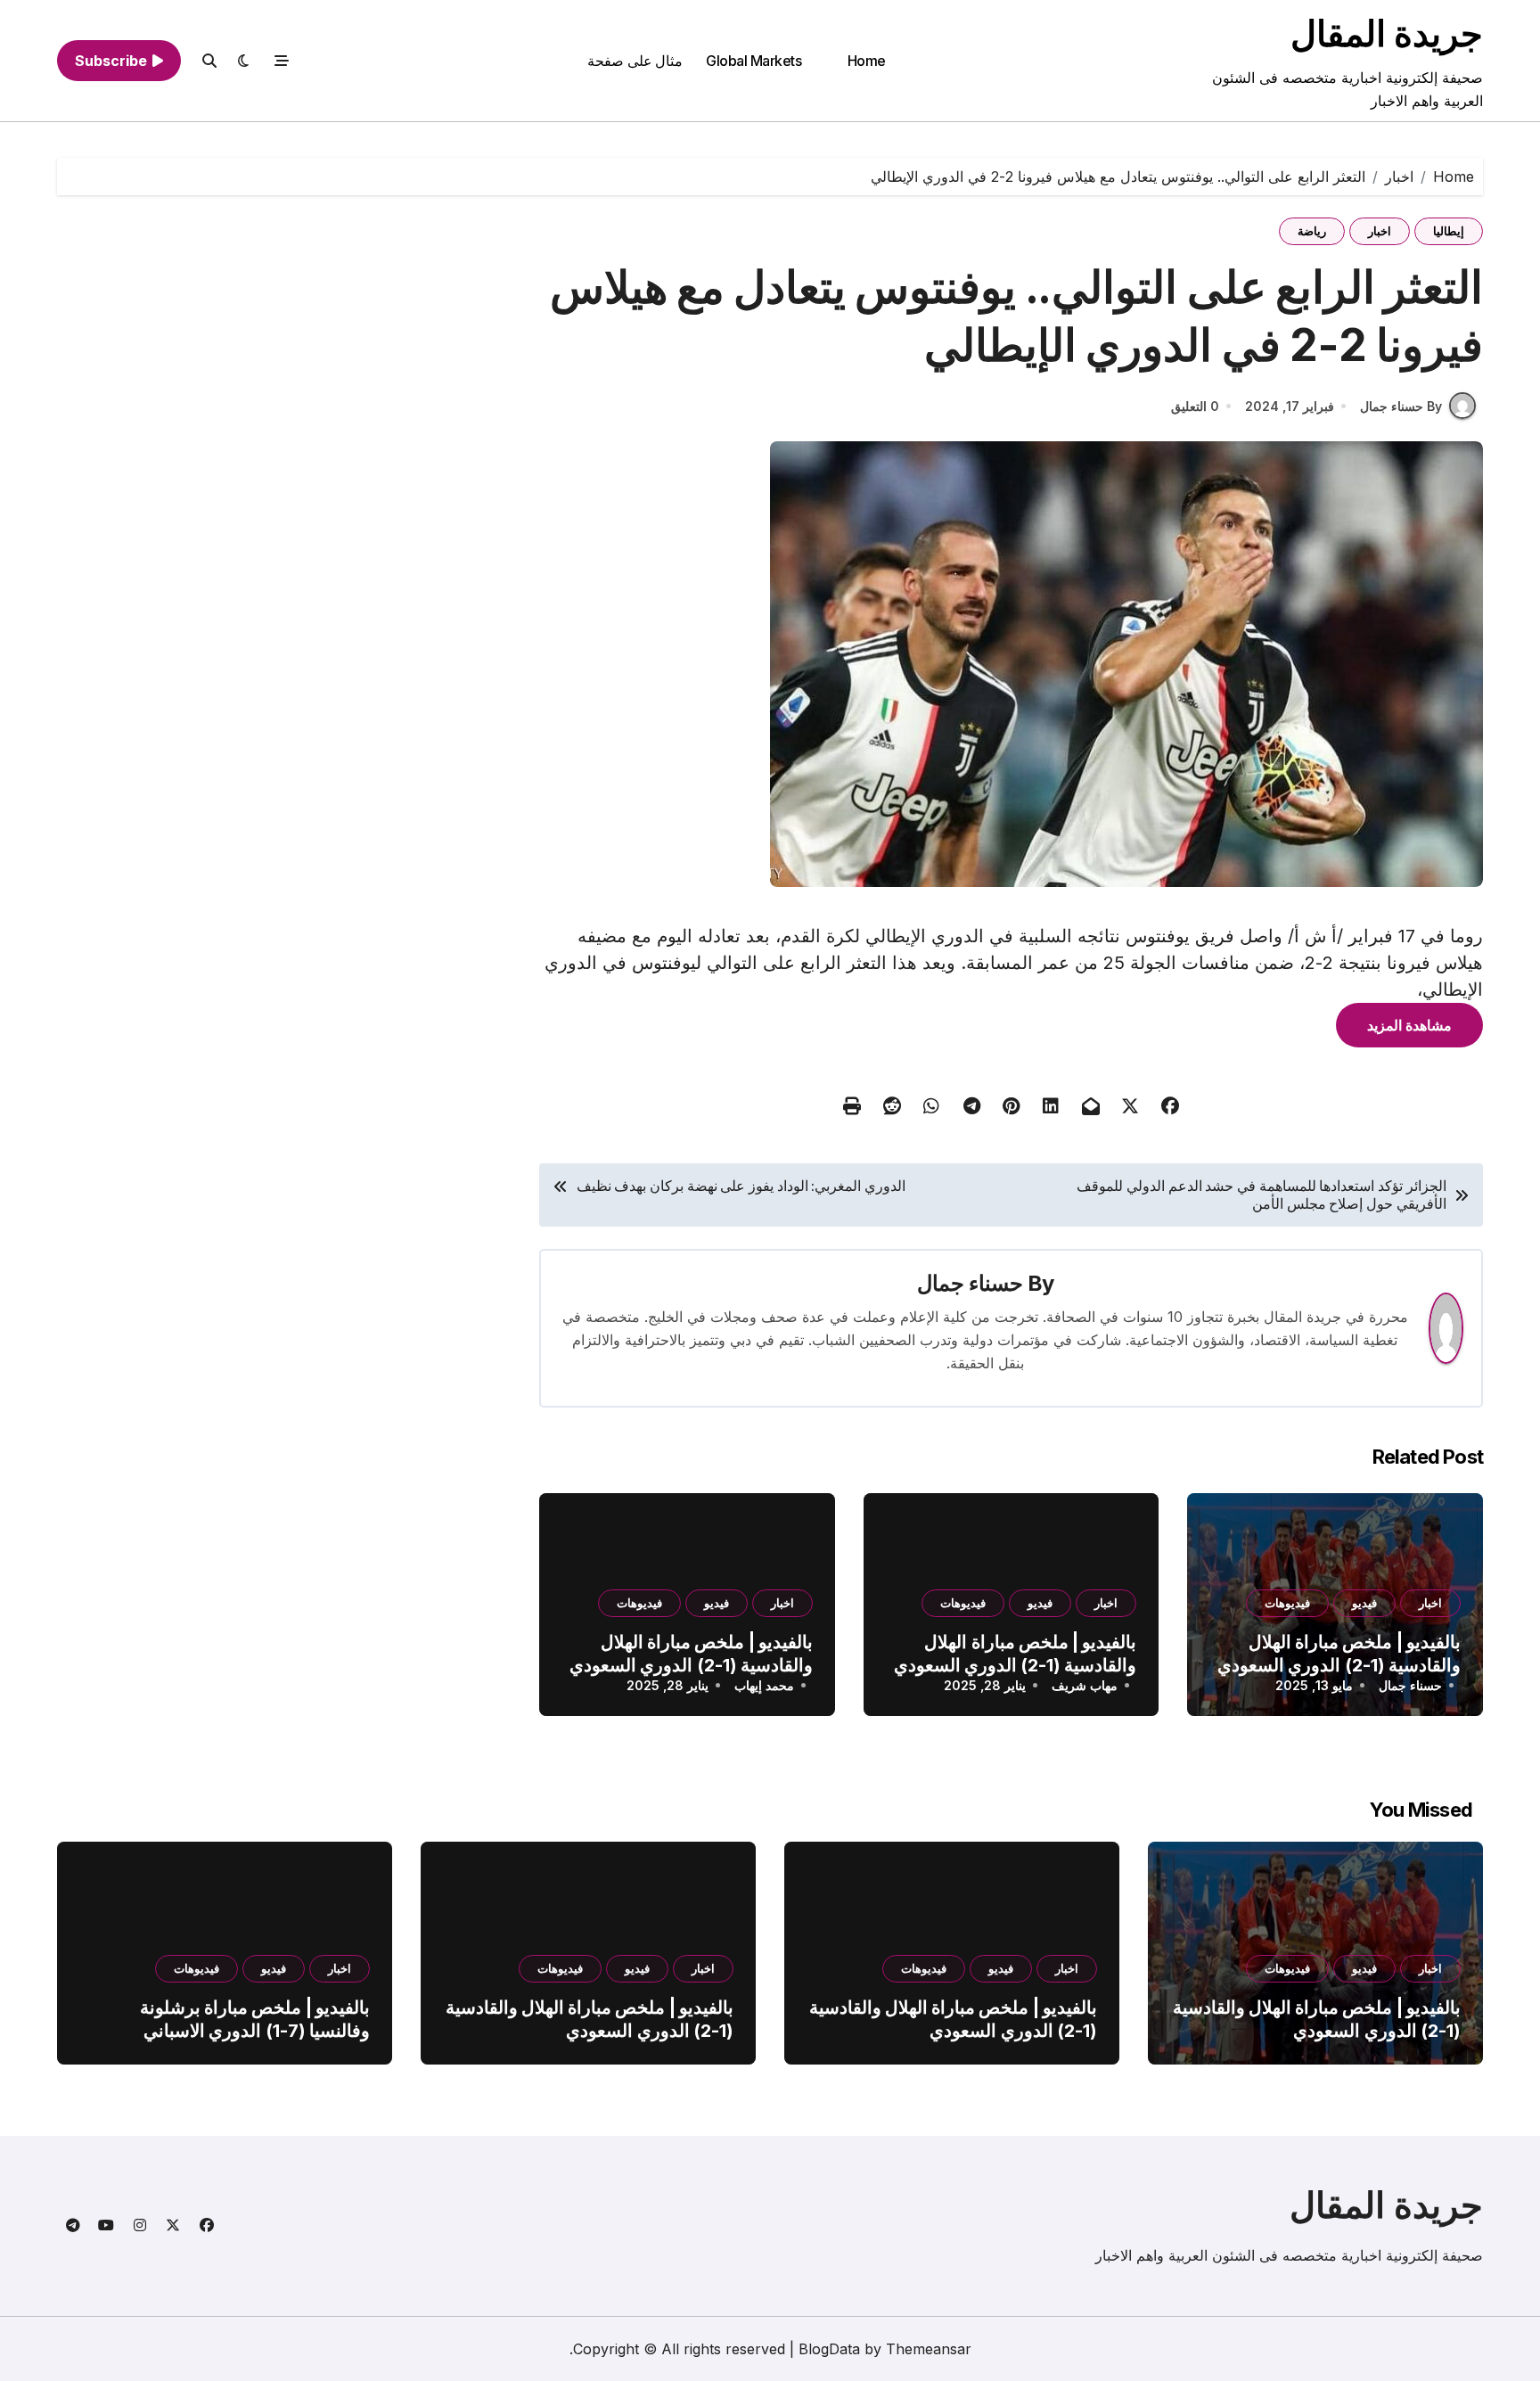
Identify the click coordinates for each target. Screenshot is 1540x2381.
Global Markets (754, 61)
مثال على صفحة (635, 61)
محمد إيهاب (764, 1685)
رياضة (1312, 231)
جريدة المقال (1387, 33)
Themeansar (929, 2349)
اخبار (1380, 231)
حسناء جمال (970, 1283)
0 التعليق (1195, 406)
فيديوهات (1287, 1603)
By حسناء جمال (1401, 406)
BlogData (829, 2349)
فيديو (1364, 1603)
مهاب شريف (1085, 1685)
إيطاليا (1449, 231)
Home (867, 61)
